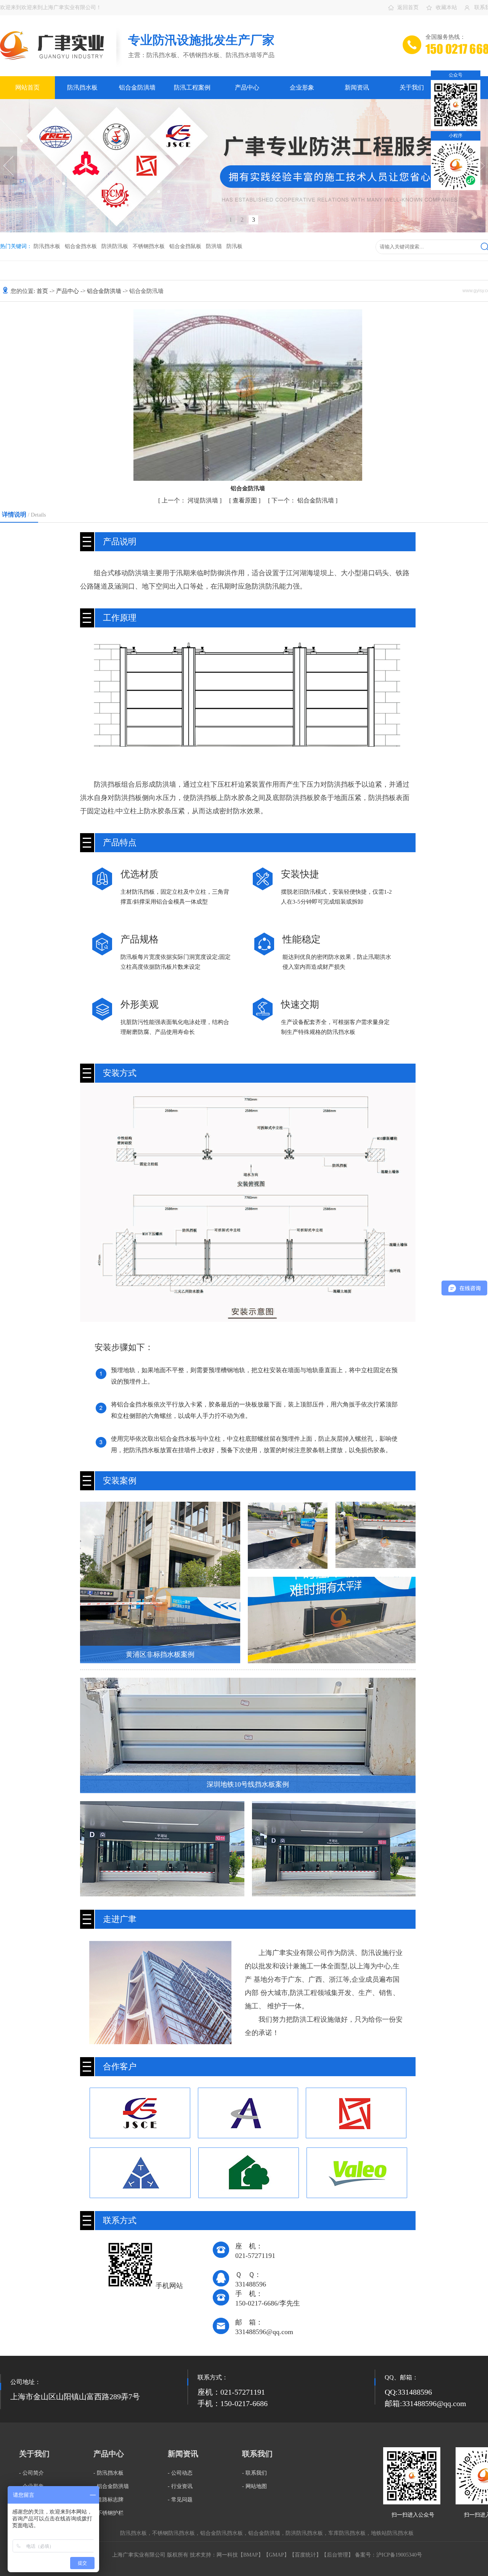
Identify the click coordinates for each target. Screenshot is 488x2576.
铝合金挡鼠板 (185, 246)
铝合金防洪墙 (137, 87)
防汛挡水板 (82, 87)
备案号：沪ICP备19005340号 (388, 2555)
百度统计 (305, 2555)
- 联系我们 (254, 2473)
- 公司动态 (180, 2473)
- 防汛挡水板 (108, 2473)
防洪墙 (214, 246)
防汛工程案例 (192, 87)
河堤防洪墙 (191, 500)
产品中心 (247, 87)
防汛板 (234, 246)
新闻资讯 (357, 87)
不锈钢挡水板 (149, 246)
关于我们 (412, 87)
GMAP (276, 2555)
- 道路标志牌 (108, 2500)
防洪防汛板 (115, 246)
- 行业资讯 (180, 2486)
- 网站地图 (254, 2486)
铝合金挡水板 (81, 246)
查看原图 (246, 500)
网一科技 (227, 2555)
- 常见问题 (180, 2500)
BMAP (251, 2555)
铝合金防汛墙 (303, 500)
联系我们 (257, 2454)
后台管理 (337, 2555)
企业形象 (302, 87)
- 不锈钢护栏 (108, 2513)
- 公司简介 (31, 2473)
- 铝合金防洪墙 (111, 2486)
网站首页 (27, 87)
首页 (43, 291)
